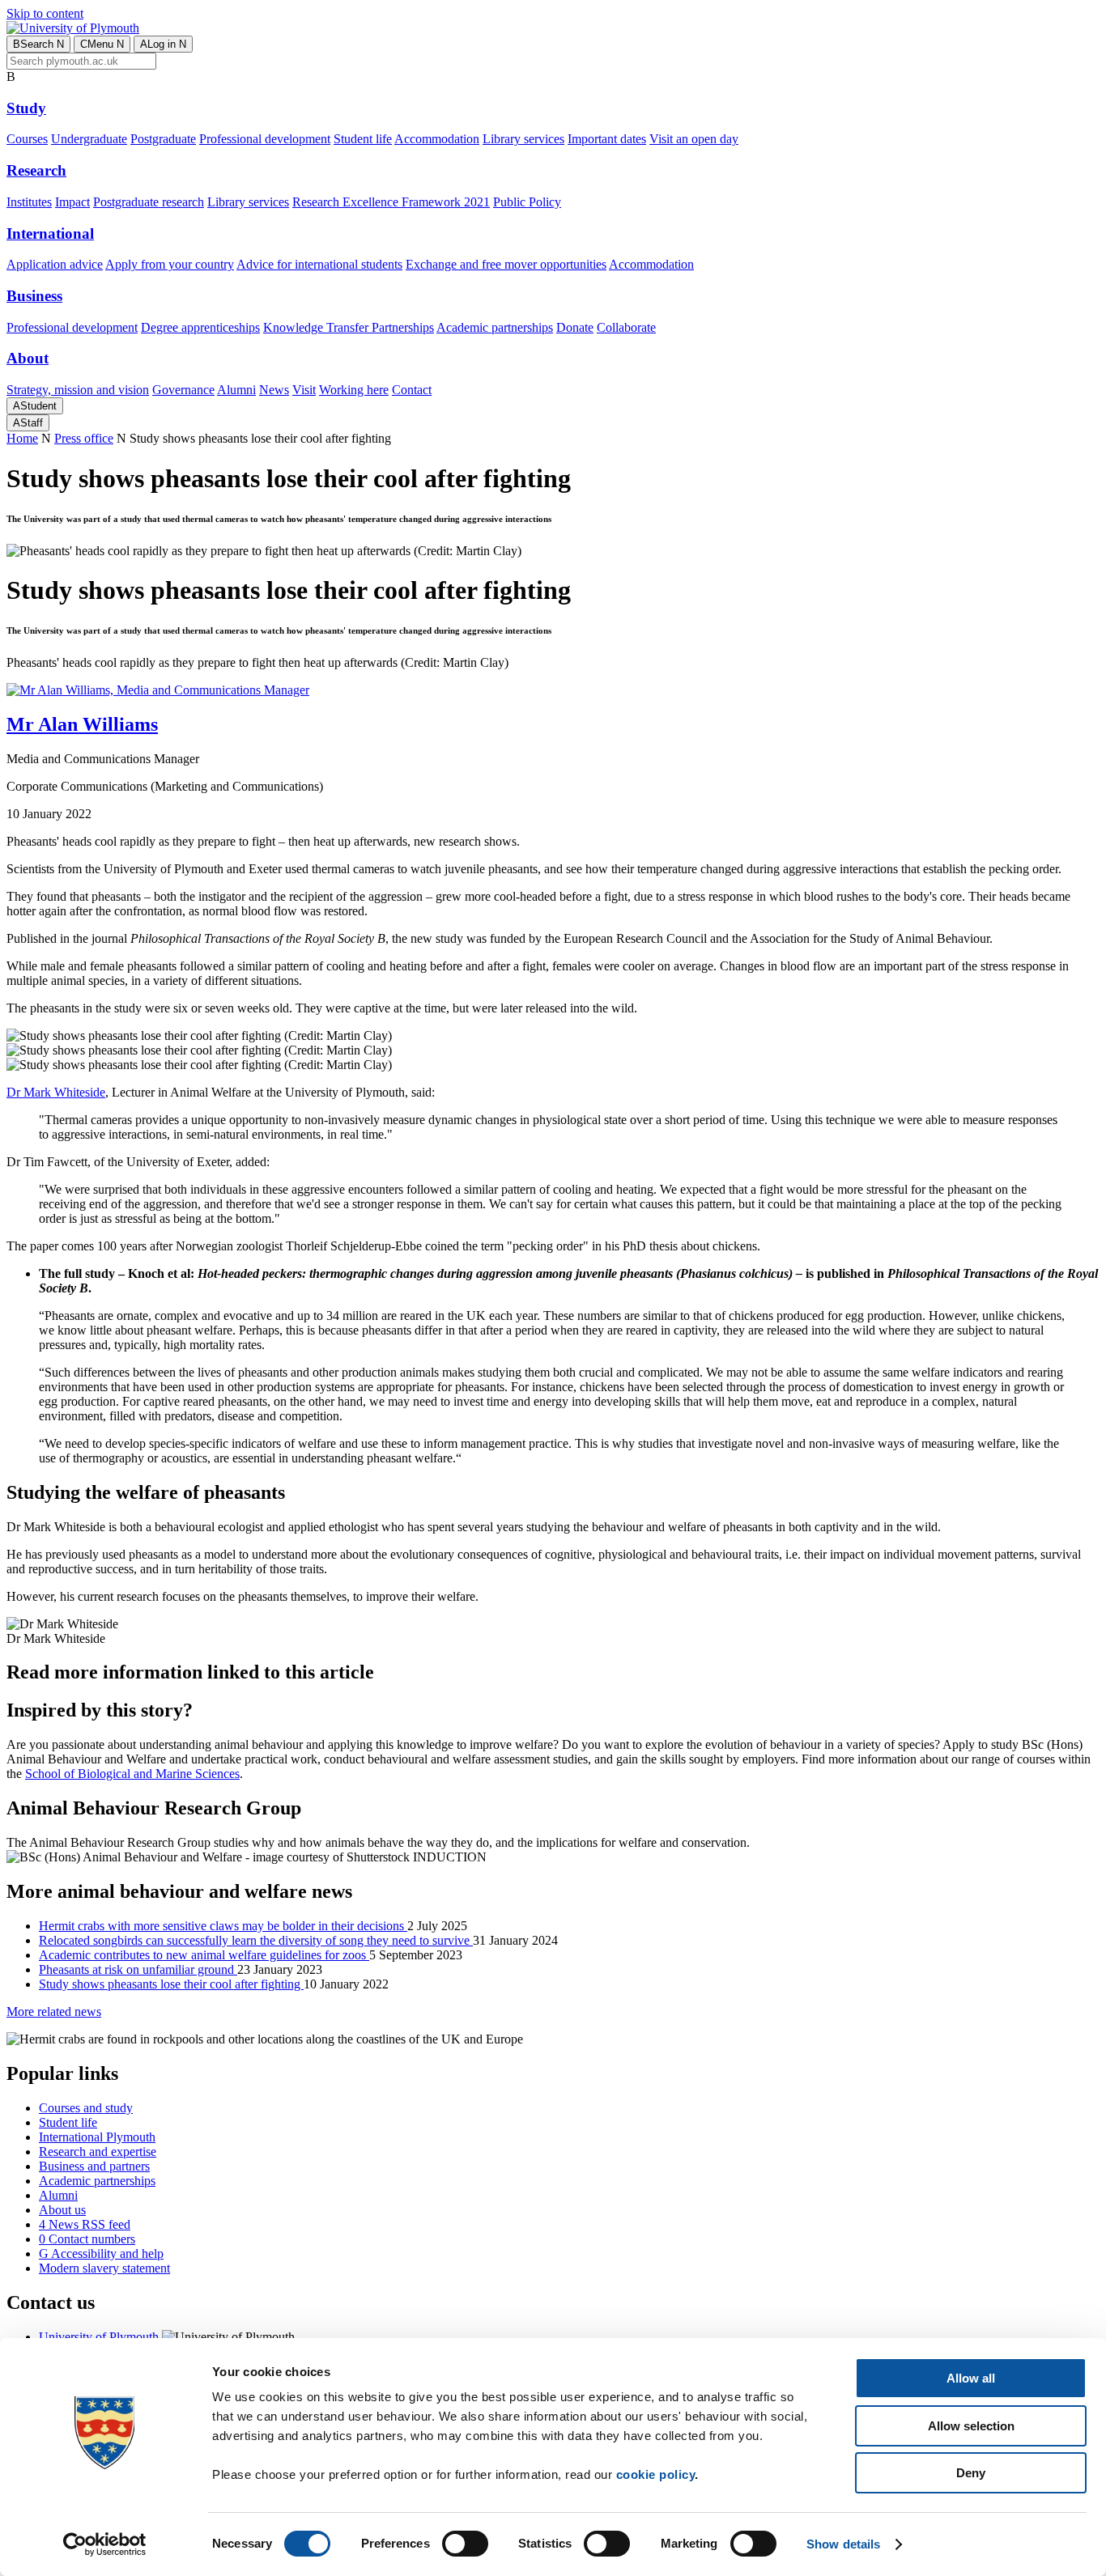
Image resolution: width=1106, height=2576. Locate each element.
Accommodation (437, 139)
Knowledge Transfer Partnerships (349, 327)
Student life (363, 139)
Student (35, 406)
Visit (304, 390)
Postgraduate (163, 139)
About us (62, 2210)
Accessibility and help (101, 2253)
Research (36, 170)
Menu (102, 44)
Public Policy (527, 202)
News (274, 390)
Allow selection (971, 2426)
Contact (412, 390)
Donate (575, 327)
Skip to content (45, 13)
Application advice (55, 264)
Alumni (236, 390)
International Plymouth (97, 2137)
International (50, 233)
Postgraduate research (149, 202)
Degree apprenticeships (200, 327)
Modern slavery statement (104, 2268)
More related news (54, 2012)
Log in (163, 44)
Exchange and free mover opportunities (506, 264)
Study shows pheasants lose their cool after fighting (171, 1984)
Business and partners (94, 2166)
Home (22, 438)
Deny (971, 2473)
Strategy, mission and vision (78, 390)
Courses (27, 139)
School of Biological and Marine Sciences (132, 1774)
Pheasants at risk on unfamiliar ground (138, 1969)
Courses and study (86, 2108)
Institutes (29, 202)
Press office (84, 438)
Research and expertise (98, 2152)
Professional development (265, 139)
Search (38, 44)
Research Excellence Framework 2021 (391, 202)
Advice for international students (319, 264)
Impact (72, 202)
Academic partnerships (495, 327)
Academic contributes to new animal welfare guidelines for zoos (204, 1955)
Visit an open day (694, 139)
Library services (523, 139)
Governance (183, 390)
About (28, 358)
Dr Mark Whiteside (56, 1092)
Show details (843, 2544)
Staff (28, 423)
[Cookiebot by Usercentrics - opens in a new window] (105, 2544)
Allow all (971, 2378)
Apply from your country (170, 264)
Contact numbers (87, 2239)
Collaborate (626, 327)
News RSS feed (85, 2224)
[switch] (465, 2544)
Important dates (607, 139)
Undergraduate (89, 139)
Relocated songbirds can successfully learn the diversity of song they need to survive (256, 1940)
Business (34, 296)
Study (26, 108)
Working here (354, 390)
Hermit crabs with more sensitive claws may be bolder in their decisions (223, 1926)
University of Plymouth (99, 2337)
